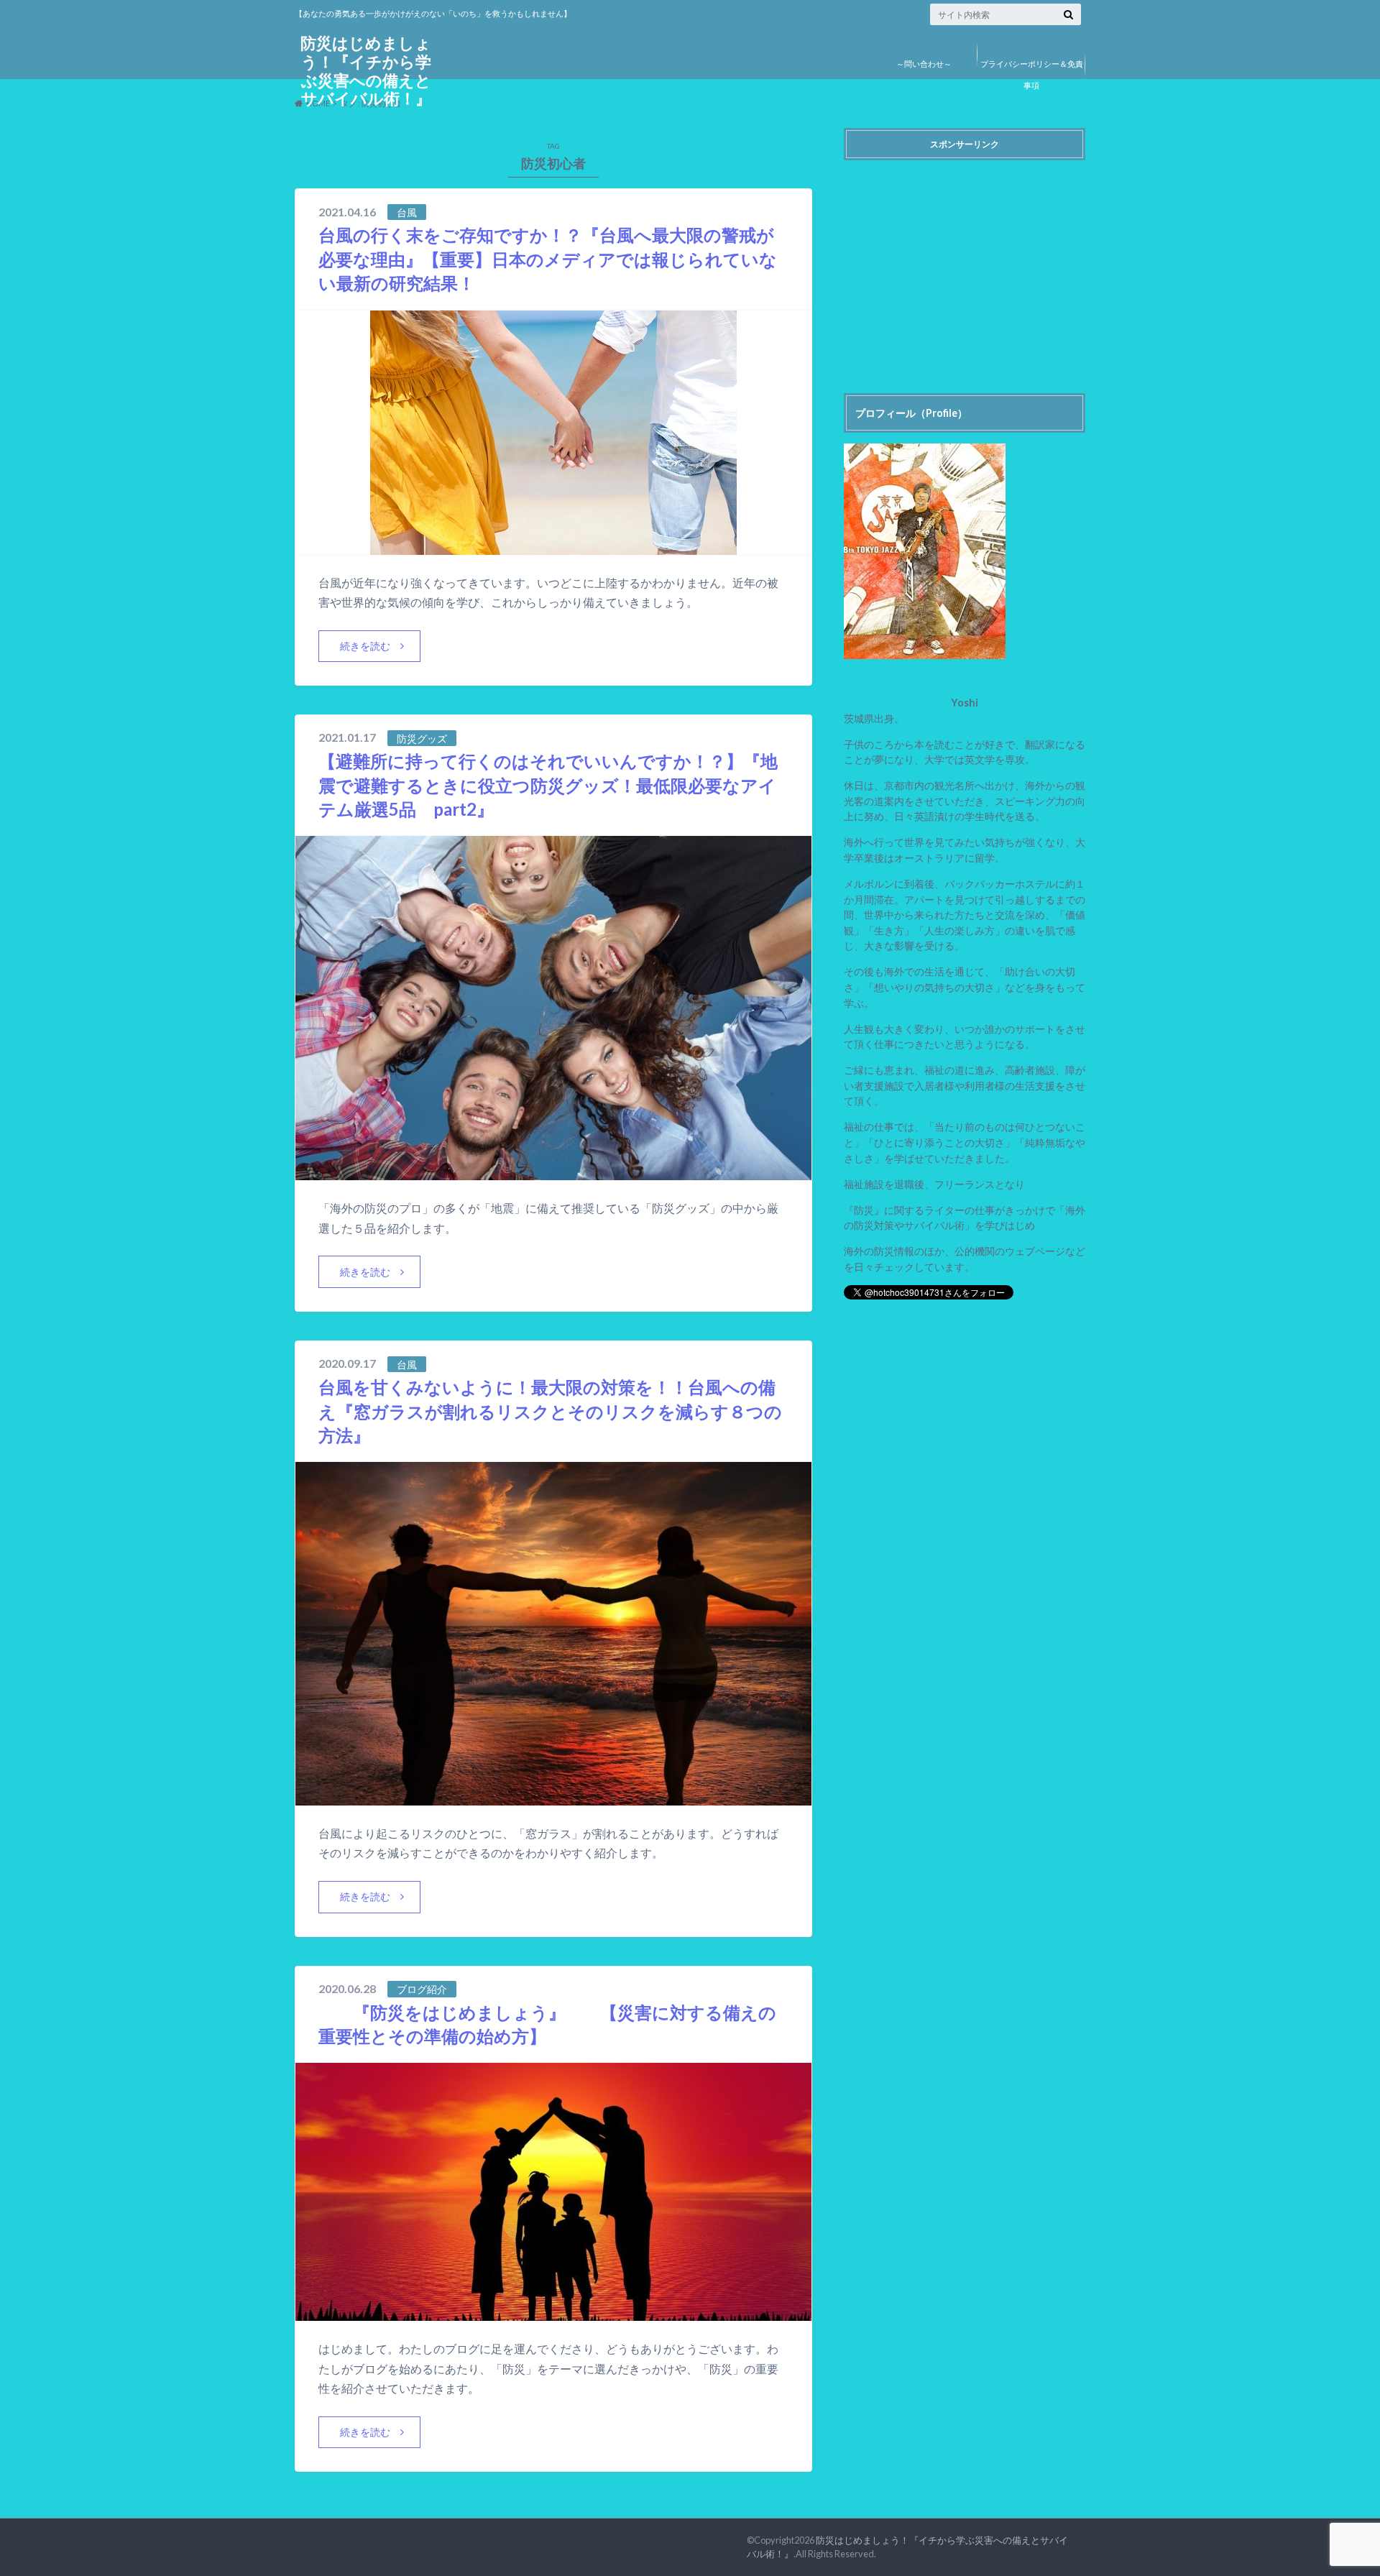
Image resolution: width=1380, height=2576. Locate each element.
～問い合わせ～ (924, 64)
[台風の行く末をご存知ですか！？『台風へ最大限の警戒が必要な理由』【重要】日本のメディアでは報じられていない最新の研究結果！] (553, 546)
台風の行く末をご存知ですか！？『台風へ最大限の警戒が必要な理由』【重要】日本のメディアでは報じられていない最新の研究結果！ (548, 259)
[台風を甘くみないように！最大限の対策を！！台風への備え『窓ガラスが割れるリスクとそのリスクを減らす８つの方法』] (553, 1797)
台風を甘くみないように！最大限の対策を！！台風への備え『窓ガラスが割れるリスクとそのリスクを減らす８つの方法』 (550, 1411)
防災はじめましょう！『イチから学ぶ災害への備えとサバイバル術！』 (366, 71)
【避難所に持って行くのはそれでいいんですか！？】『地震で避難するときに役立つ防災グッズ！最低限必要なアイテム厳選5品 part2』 (548, 785)
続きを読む (365, 646)
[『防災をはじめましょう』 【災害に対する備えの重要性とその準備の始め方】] (553, 2312)
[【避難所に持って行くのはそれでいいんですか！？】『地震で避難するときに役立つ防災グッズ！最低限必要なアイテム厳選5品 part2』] (553, 1171)
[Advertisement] (965, 267)
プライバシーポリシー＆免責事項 (1032, 74)
